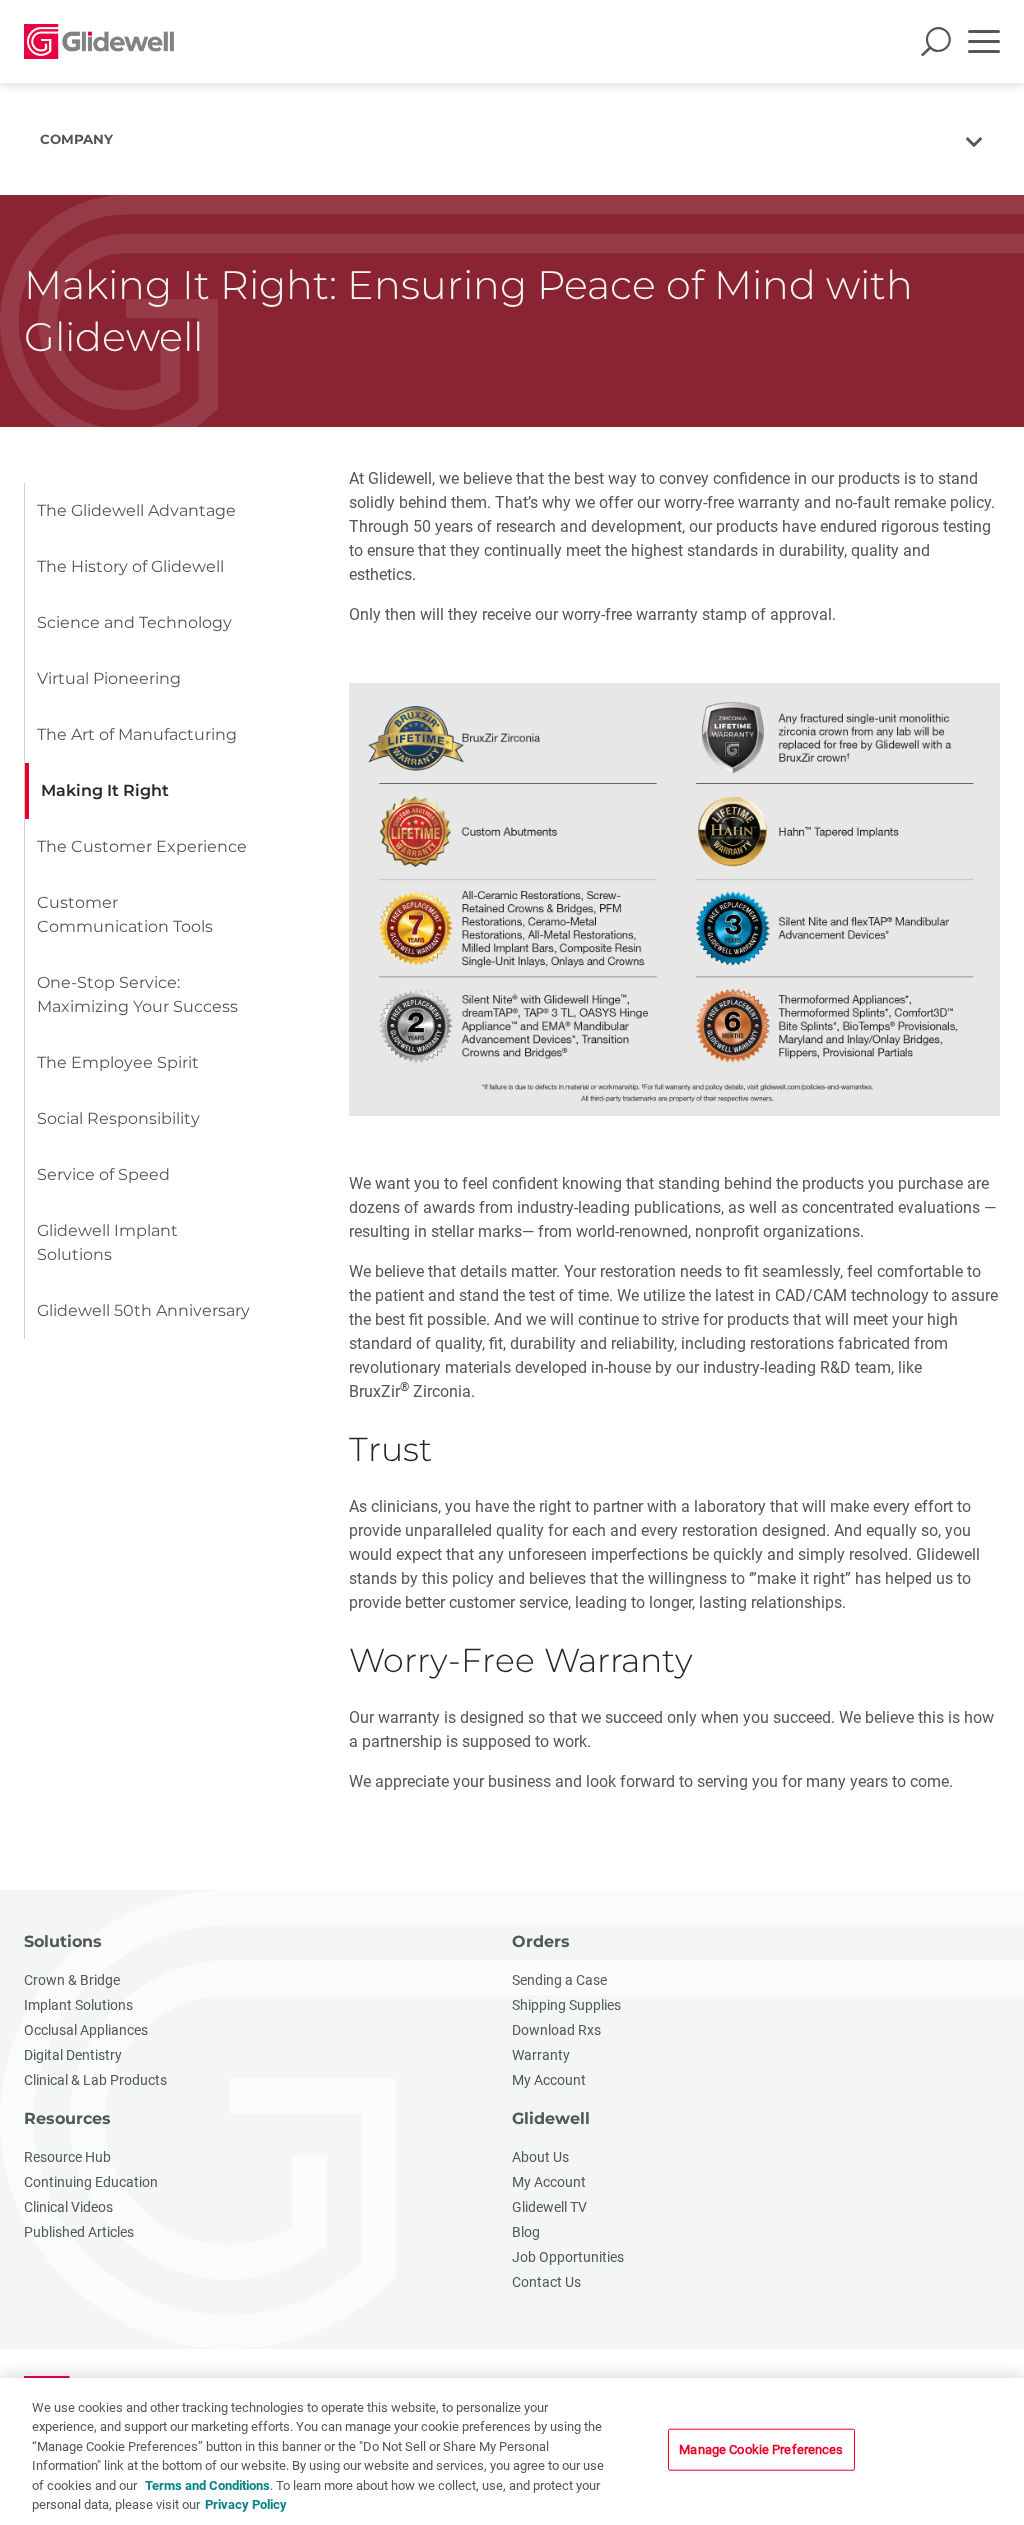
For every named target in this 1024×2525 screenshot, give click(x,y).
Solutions (63, 1941)
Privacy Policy (246, 2504)
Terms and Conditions (207, 2485)
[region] (512, 2451)
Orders (541, 1941)
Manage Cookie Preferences (761, 2449)
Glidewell (551, 2118)
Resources (67, 2118)
